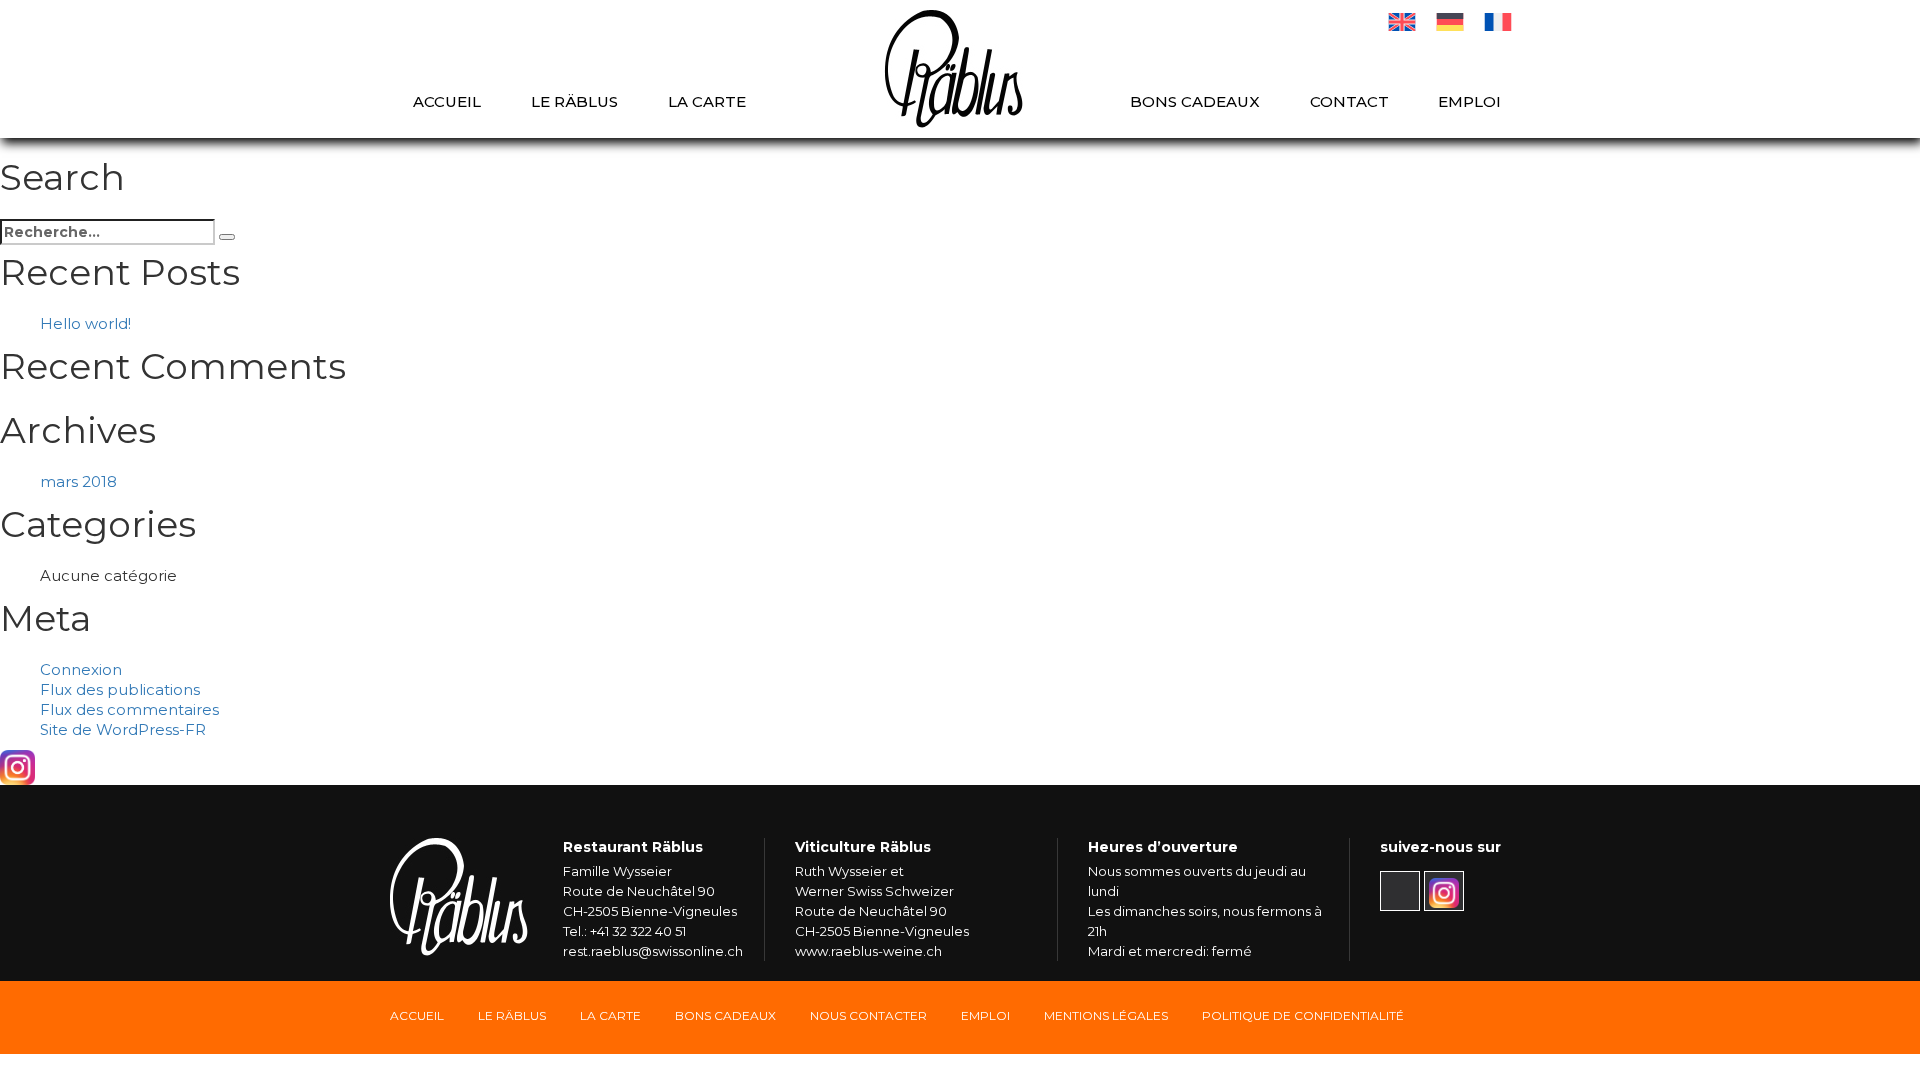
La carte (707, 101)
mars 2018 (78, 481)
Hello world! (85, 323)
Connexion (81, 669)
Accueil (447, 101)
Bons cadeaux (1195, 101)
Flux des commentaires (129, 709)
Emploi (1469, 101)
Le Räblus (574, 101)
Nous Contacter (868, 1015)
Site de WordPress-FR (123, 729)
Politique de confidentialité (1303, 1015)
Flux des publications (120, 689)
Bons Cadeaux (725, 1015)
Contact (1349, 101)
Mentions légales (1106, 1015)
